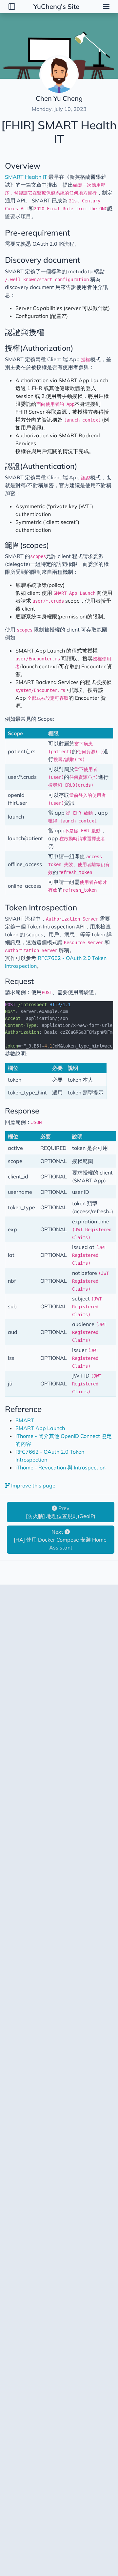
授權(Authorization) (39, 348)
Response (22, 1111)
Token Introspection (41, 907)
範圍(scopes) (27, 545)
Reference (23, 1409)
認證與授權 (25, 332)
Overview (23, 166)
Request (19, 981)
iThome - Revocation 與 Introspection (60, 1467)
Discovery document (43, 260)
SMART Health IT (26, 177)
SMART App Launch (40, 1428)
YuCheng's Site (56, 6)
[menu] (106, 7)
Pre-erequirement (38, 232)
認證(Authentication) (41, 466)
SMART (25, 1420)
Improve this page (33, 1485)
